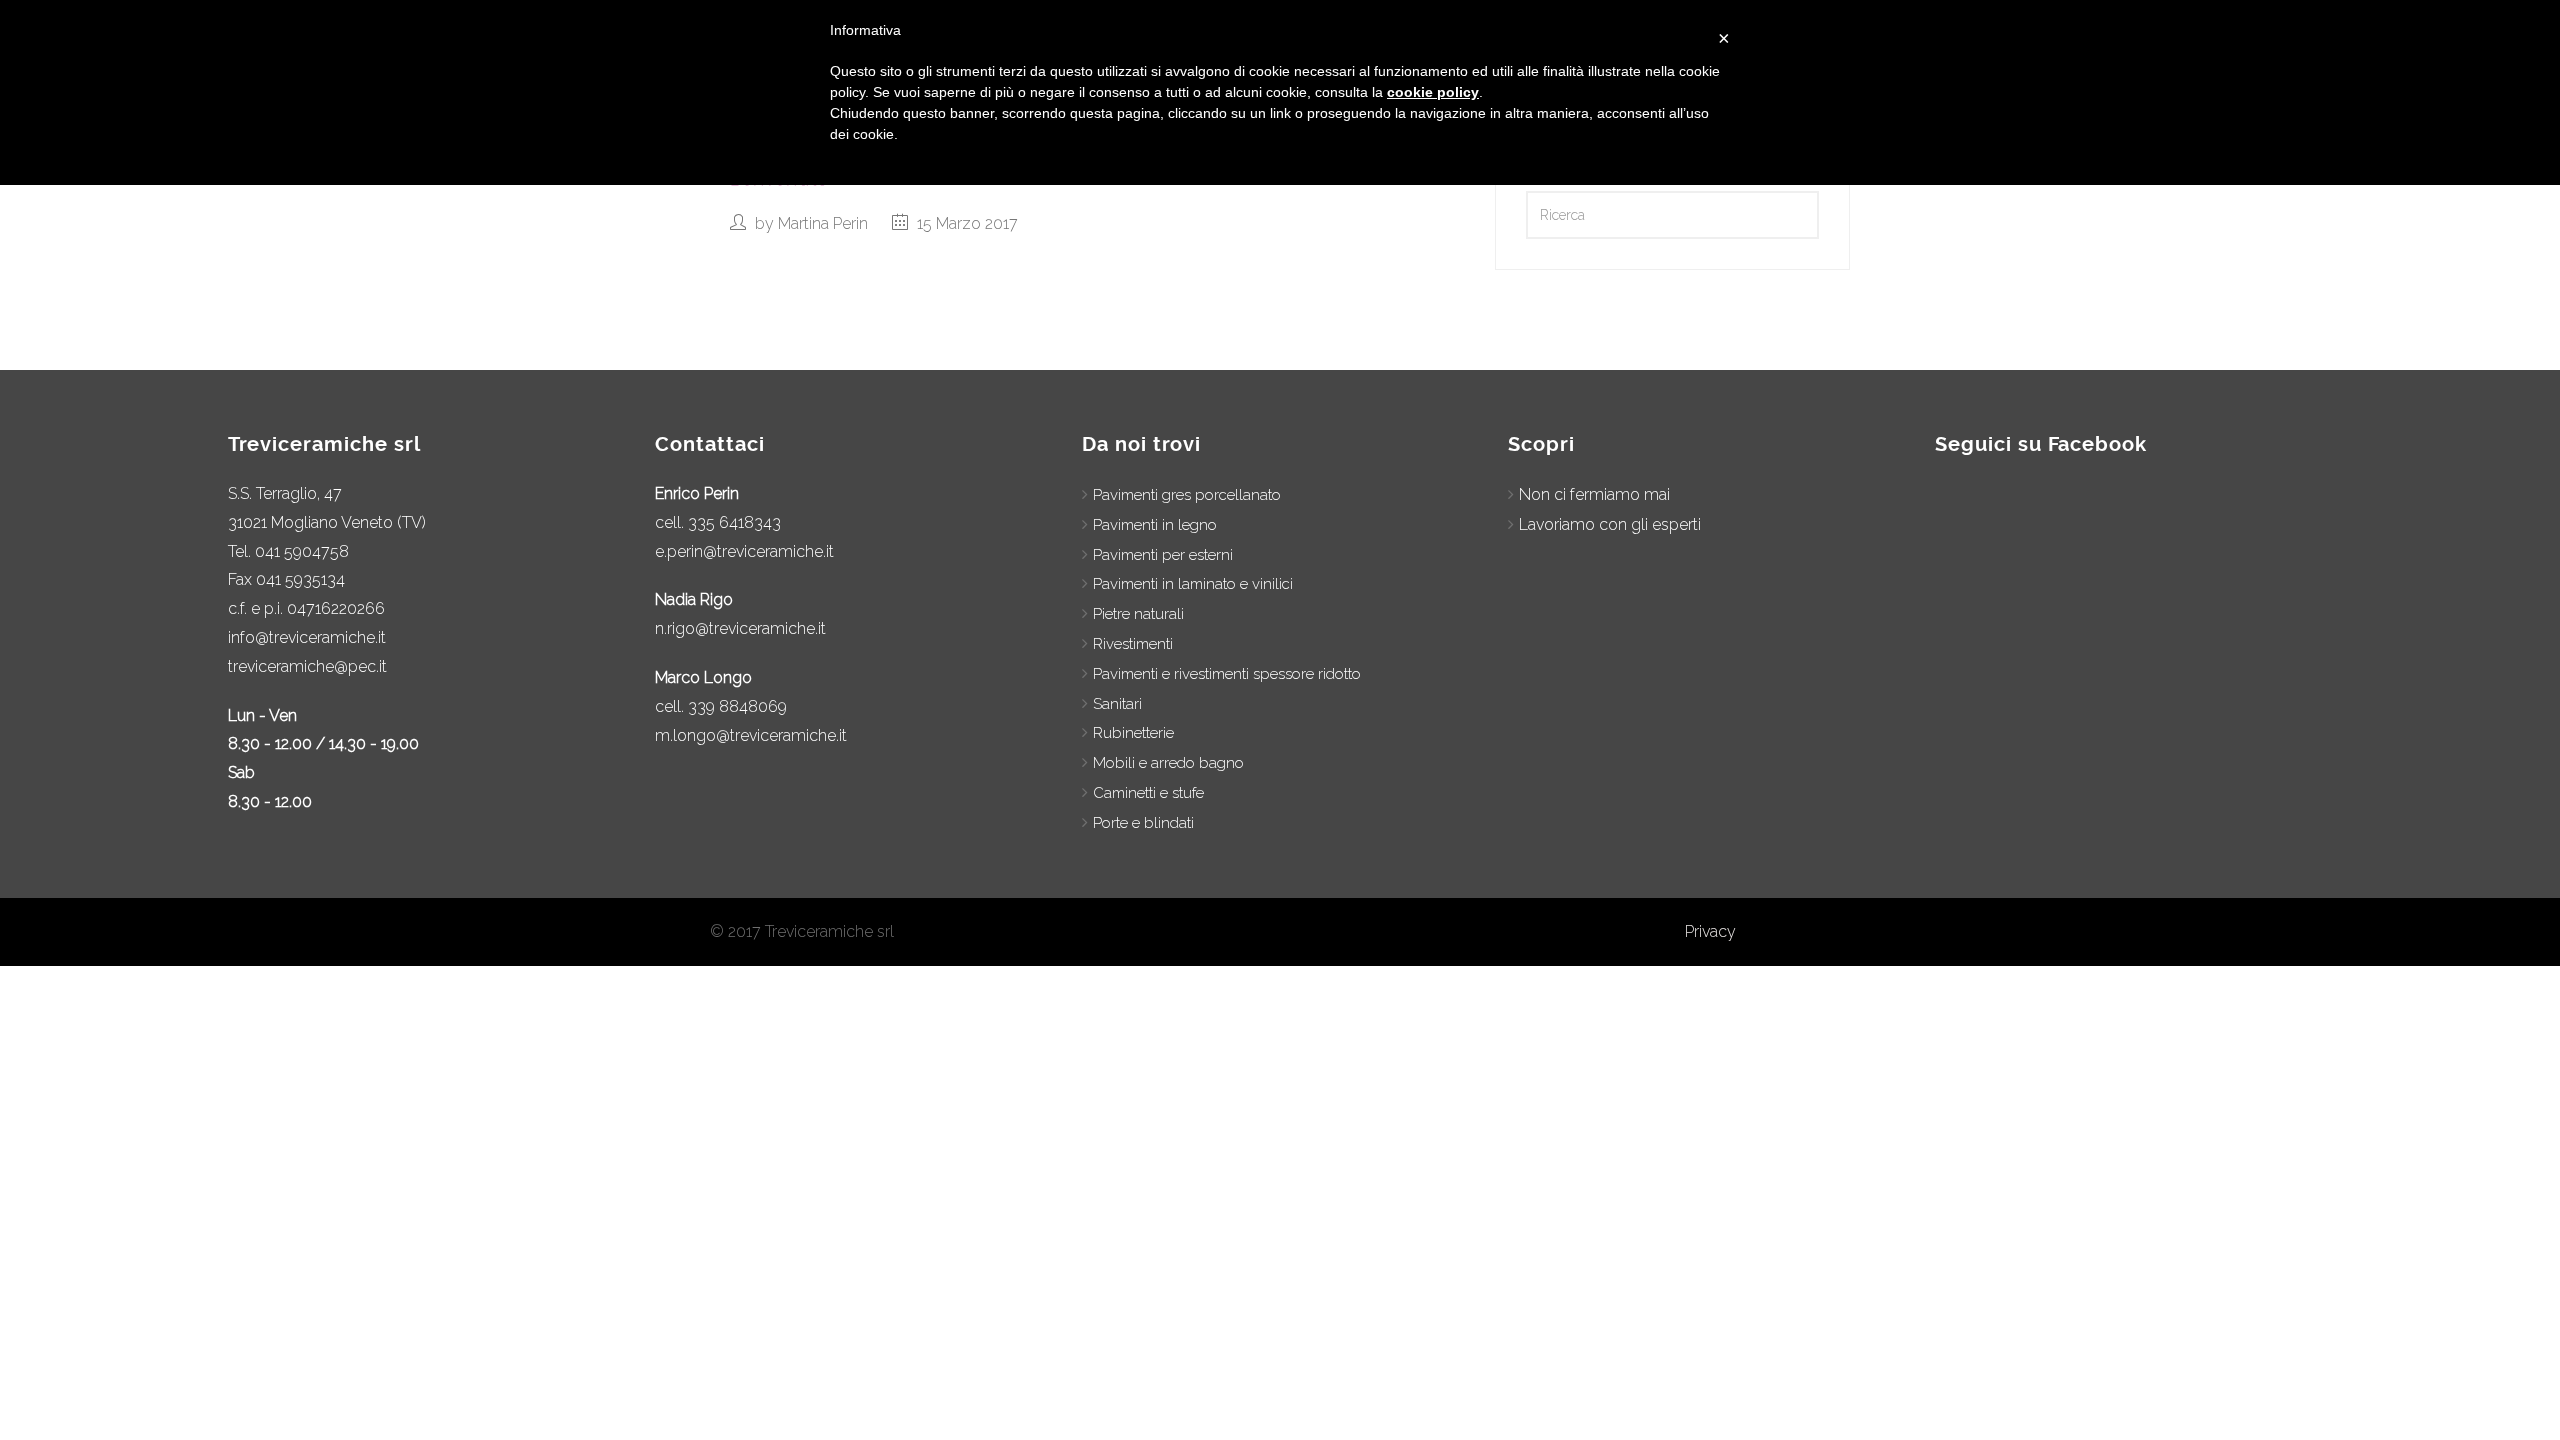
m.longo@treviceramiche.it (751, 735)
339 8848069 (737, 706)
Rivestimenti (1133, 644)
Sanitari (1117, 704)
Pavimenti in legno (1155, 525)
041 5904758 (302, 551)
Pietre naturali (1138, 614)
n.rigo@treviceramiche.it (740, 628)
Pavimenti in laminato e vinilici (1193, 584)
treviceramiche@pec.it (307, 666)
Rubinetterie (1133, 733)
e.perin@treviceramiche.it (744, 551)
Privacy (1710, 931)
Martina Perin (823, 223)
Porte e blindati (1143, 823)
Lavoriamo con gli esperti (1610, 524)
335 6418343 (734, 522)
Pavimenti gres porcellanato (1187, 495)
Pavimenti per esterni (1163, 555)
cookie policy (1433, 92)
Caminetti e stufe (1148, 793)
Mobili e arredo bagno (1168, 763)
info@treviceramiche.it (307, 637)
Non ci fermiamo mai (1594, 494)
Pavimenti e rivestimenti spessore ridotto (1227, 674)
